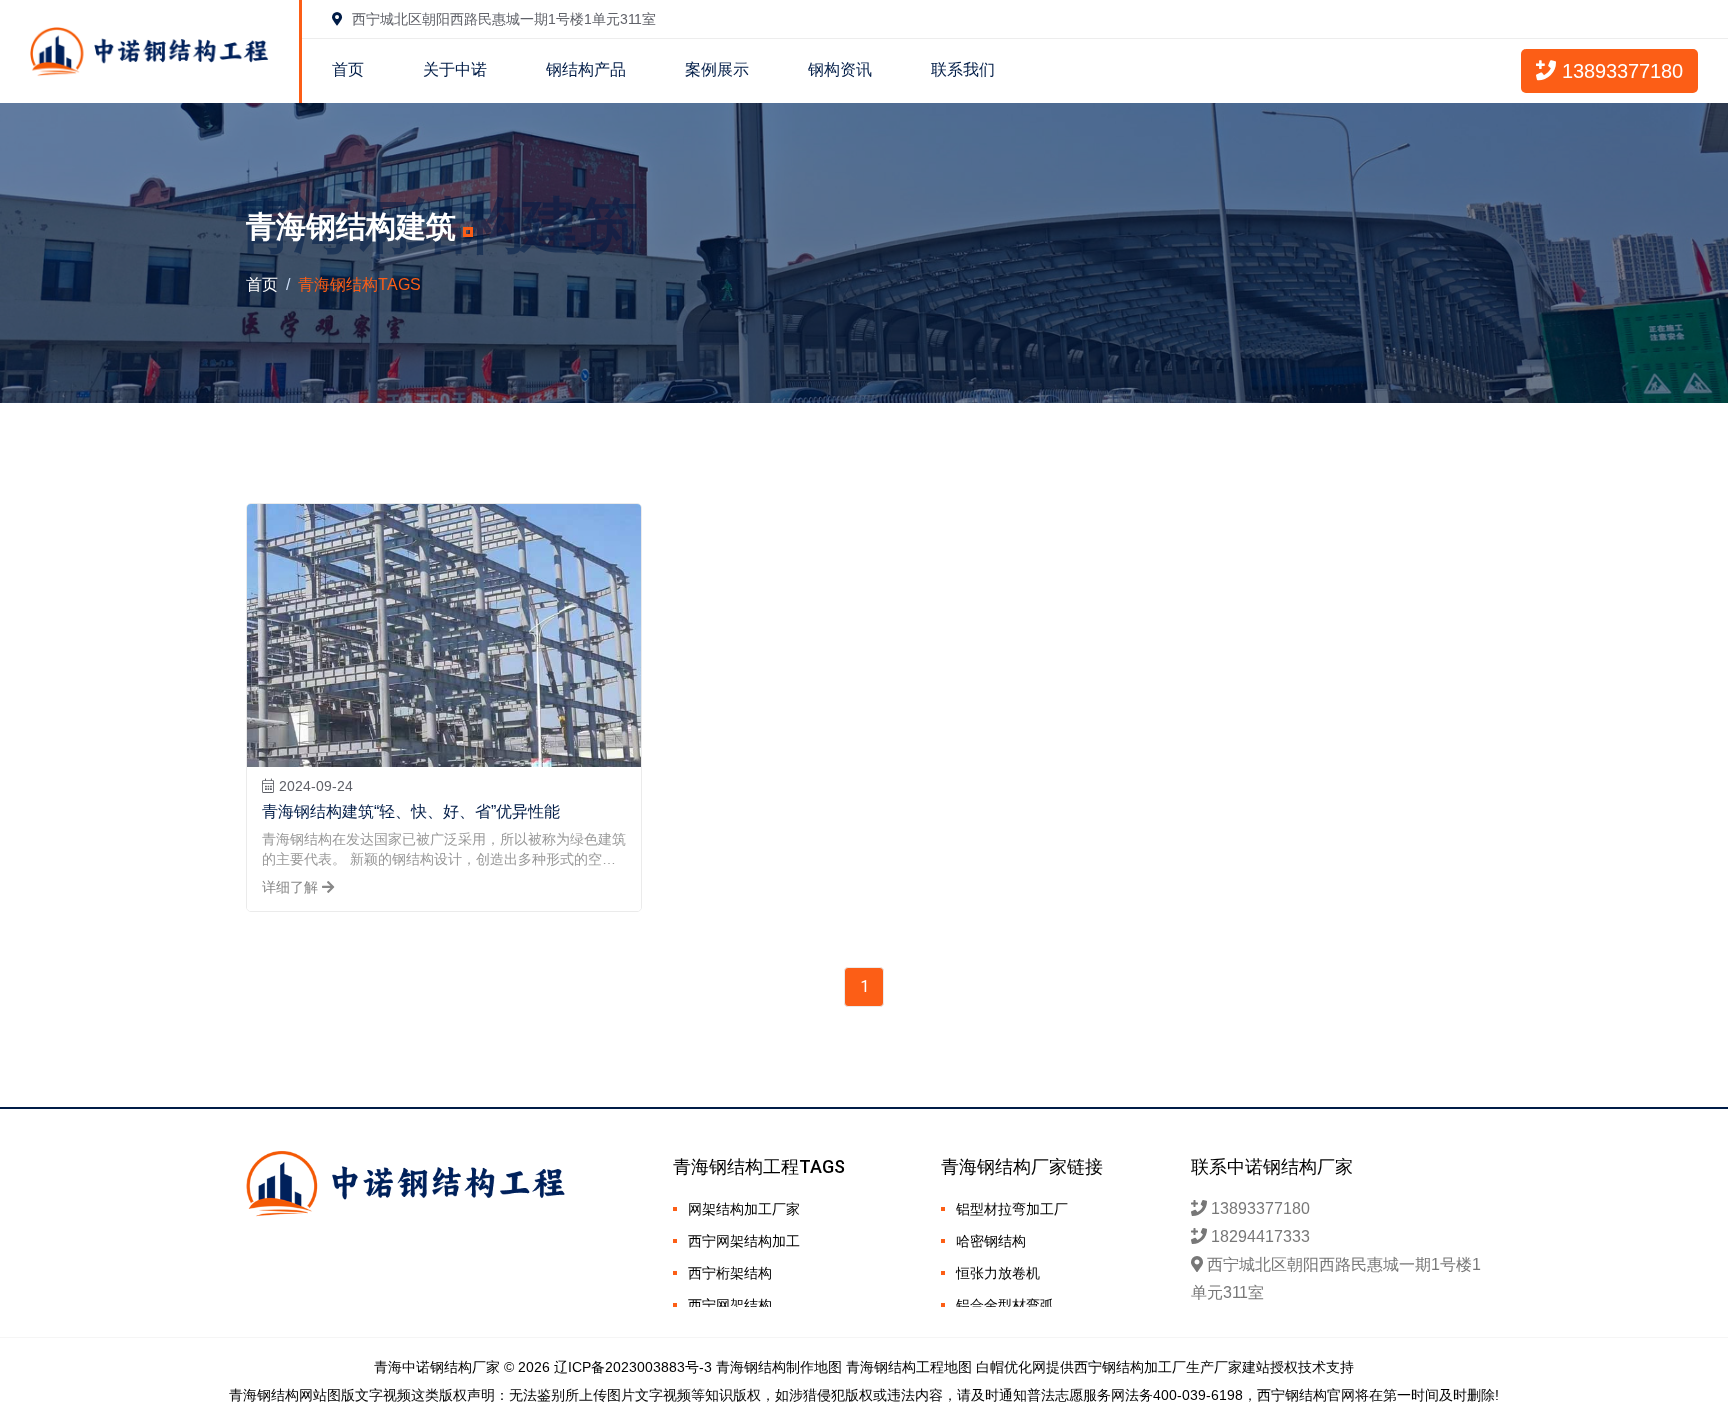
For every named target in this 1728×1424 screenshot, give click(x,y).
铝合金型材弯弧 (1005, 1305)
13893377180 (1619, 71)
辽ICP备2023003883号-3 (633, 1367)
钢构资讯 (840, 69)
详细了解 (292, 887)
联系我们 (963, 69)
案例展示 (717, 69)
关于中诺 (455, 69)
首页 (348, 69)
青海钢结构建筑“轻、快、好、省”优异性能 (411, 811)
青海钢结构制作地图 (779, 1367)
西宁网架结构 (730, 1305)
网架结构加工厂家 (744, 1209)
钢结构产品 (586, 69)
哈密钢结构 (991, 1241)
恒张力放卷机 (998, 1273)
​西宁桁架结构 (730, 1273)
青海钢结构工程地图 (909, 1367)
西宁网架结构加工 (744, 1241)
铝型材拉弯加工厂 (1012, 1209)
